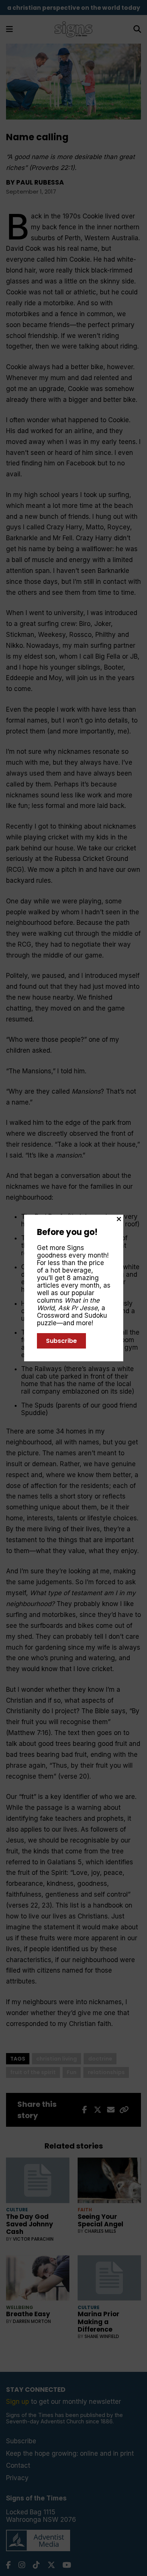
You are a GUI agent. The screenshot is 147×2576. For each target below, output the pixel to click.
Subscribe (61, 1341)
